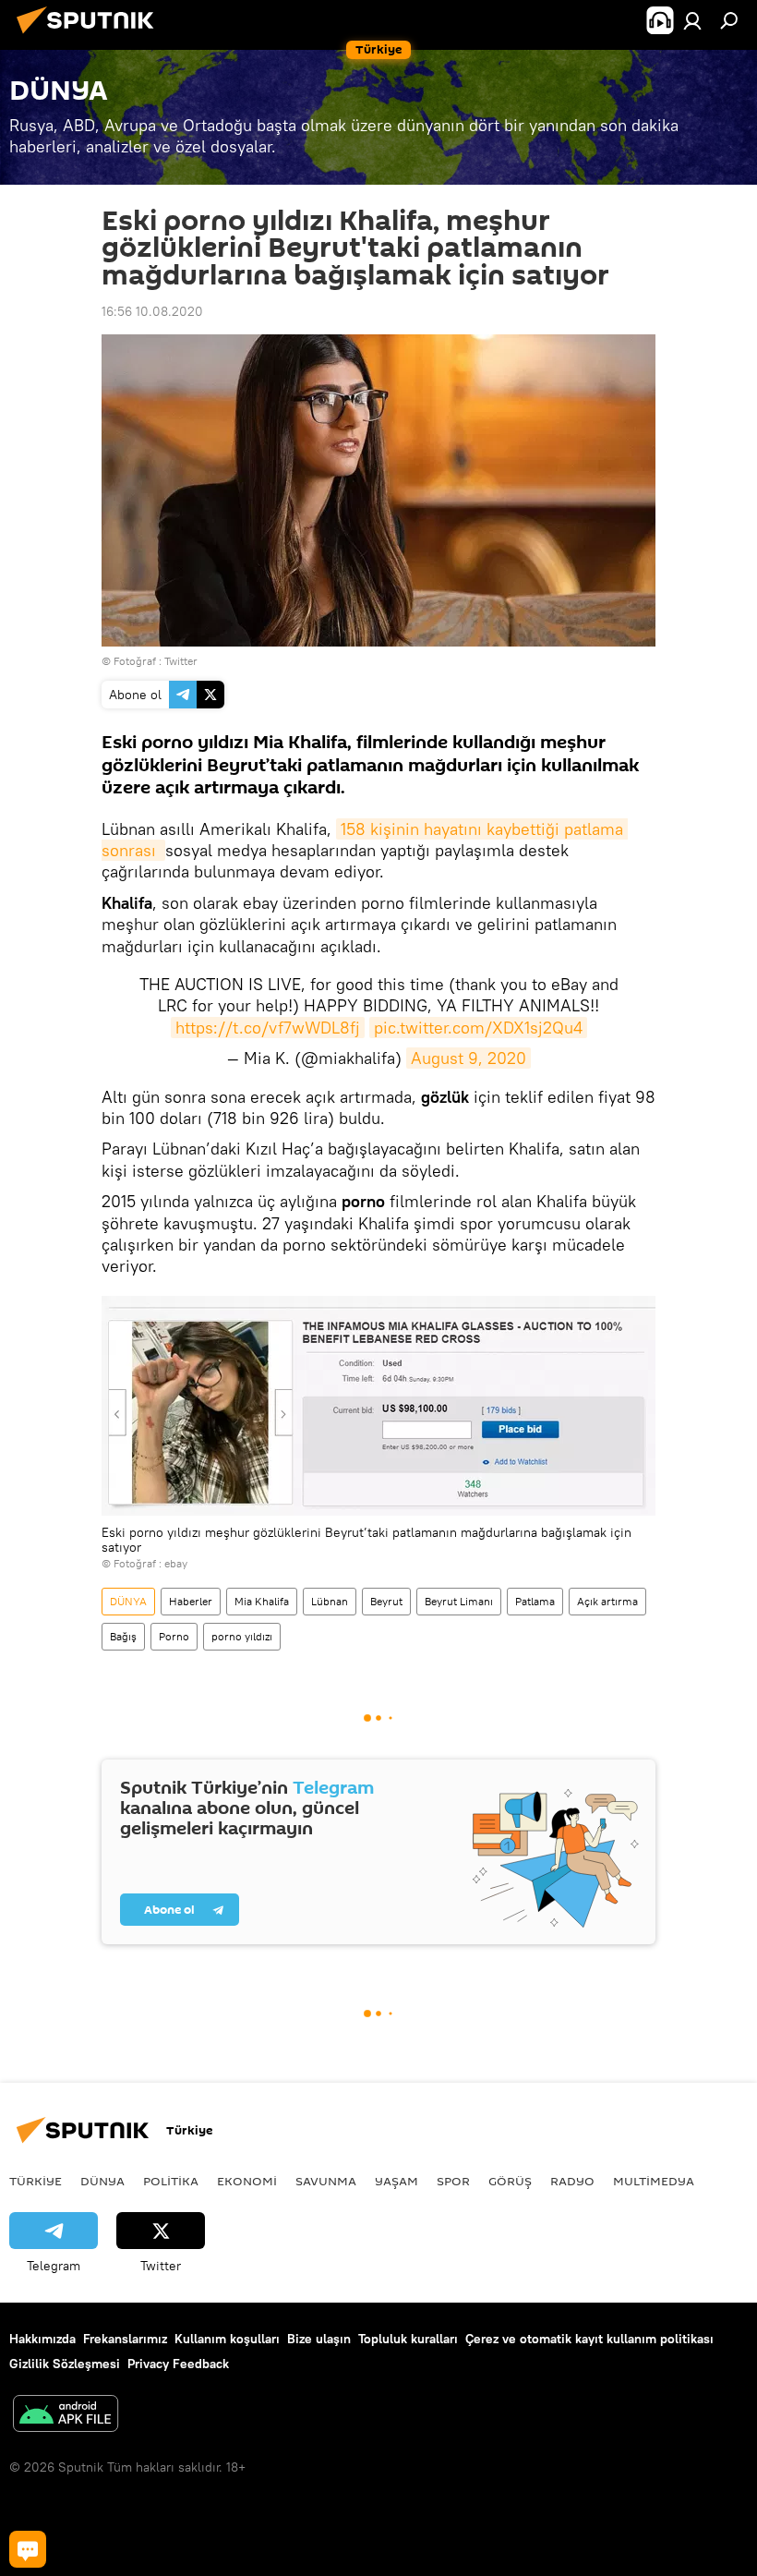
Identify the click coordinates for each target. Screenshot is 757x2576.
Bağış (123, 1636)
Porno (174, 1636)
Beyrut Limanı (459, 1601)
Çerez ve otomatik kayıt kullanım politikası (589, 2339)
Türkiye (36, 2181)
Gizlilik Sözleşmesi (65, 2364)
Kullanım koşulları (227, 2339)
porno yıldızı (242, 1636)
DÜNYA (128, 1601)
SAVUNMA (326, 2181)
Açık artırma (607, 1601)
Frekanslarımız (125, 2339)
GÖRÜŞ (510, 2181)
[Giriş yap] (692, 20)
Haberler (191, 1601)
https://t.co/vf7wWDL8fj (268, 1028)
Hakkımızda (42, 2339)
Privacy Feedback (178, 2364)
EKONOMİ (247, 2181)
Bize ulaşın (319, 2339)
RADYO (572, 2181)
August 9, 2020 (469, 1058)
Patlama (535, 1601)
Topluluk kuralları (408, 2339)
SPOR (453, 2181)
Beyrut (386, 1601)
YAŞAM (397, 2181)
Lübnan (330, 1601)
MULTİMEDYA (654, 2181)
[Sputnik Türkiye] (90, 36)
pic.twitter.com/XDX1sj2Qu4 (478, 1028)
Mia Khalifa (262, 1601)
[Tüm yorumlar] (28, 2549)
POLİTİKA (171, 2181)
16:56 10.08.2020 (152, 311)
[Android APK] (66, 2416)
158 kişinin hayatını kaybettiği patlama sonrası (365, 840)
